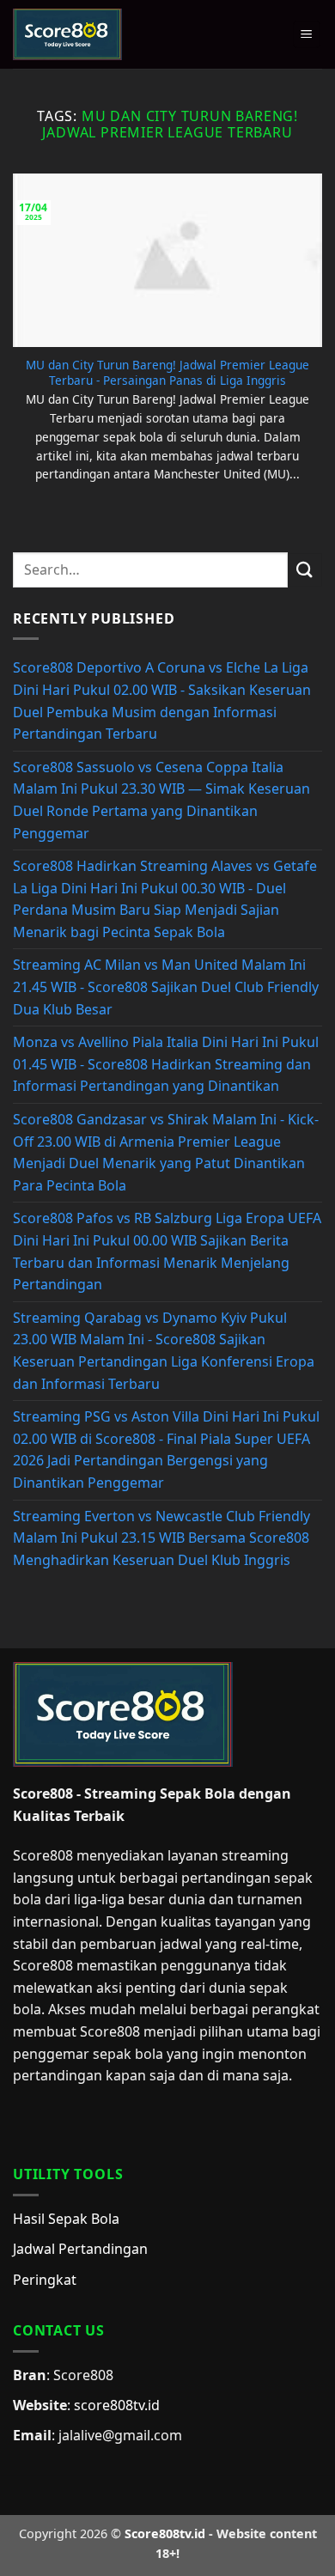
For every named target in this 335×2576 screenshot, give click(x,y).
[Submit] (305, 570)
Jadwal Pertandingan (80, 2249)
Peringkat (45, 2280)
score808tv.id (117, 2405)
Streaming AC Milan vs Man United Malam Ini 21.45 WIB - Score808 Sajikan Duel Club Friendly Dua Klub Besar (166, 987)
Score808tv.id (165, 2533)
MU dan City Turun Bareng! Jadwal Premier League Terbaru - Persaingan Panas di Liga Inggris (167, 372)
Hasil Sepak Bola (66, 2219)
